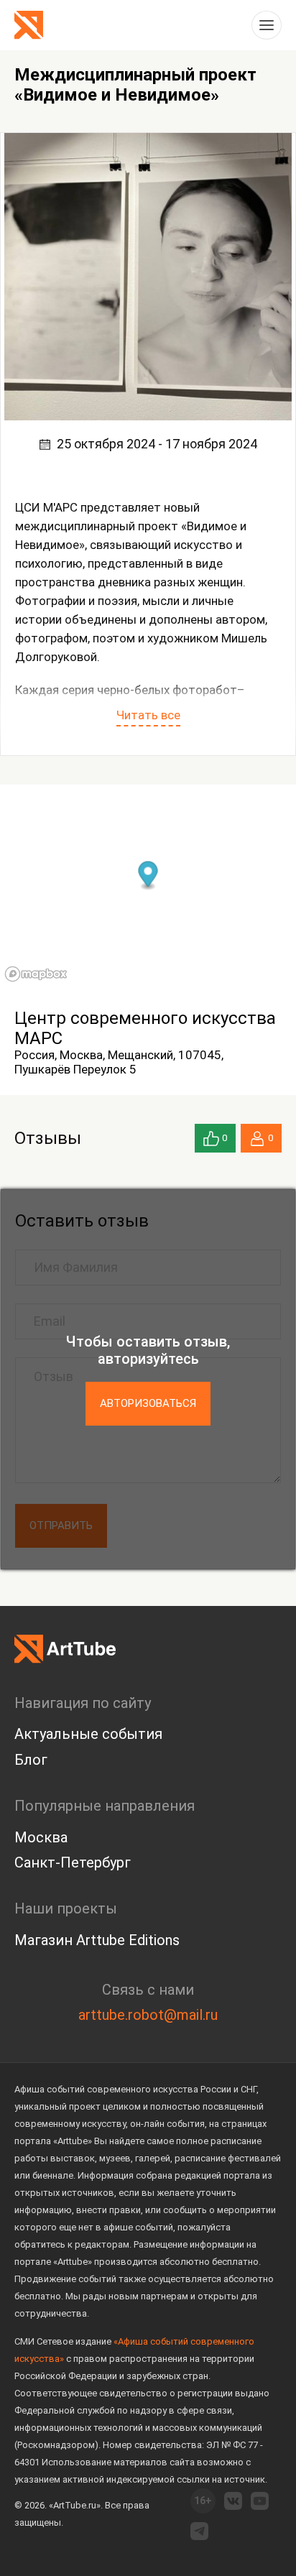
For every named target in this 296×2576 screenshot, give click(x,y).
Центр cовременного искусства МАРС (145, 1028)
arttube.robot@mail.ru (148, 2015)
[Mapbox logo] (36, 974)
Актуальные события (88, 1734)
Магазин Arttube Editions (97, 1940)
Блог (31, 1760)
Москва (41, 1837)
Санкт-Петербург (73, 1862)
